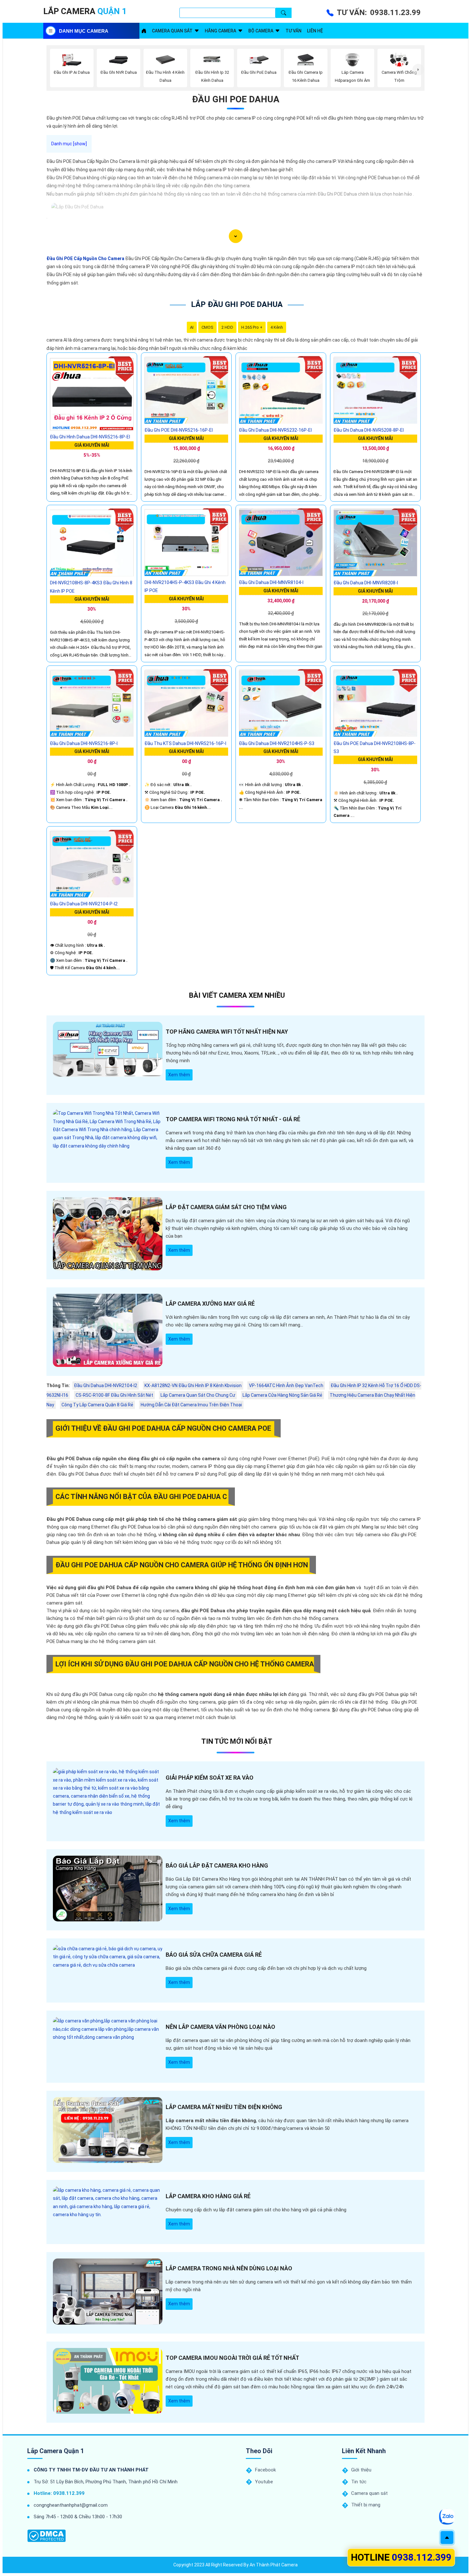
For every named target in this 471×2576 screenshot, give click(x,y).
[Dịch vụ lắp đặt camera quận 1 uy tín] (144, 31)
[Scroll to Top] (447, 2538)
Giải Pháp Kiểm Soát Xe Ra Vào (210, 1778)
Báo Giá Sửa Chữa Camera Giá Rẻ (214, 1955)
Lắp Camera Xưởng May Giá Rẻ (210, 1304)
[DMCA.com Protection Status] (46, 2536)
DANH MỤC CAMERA (84, 31)
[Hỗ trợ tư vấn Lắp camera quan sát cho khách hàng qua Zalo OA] (447, 2517)
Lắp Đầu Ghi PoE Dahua (237, 304)
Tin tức (359, 2482)
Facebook (265, 2470)
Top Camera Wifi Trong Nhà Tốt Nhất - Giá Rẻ (233, 1119)
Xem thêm (179, 1075)
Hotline (401, 2557)
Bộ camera (261, 31)
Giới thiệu (361, 2470)
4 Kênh (277, 327)
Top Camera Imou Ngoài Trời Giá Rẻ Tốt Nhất (232, 2358)
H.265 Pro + (252, 327)
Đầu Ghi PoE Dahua (236, 99)
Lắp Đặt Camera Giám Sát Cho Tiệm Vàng (226, 1207)
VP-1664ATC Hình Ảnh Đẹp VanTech (286, 1385)
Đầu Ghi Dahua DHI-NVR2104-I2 (106, 1385)
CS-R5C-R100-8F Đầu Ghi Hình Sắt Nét (114, 1395)
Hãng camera (220, 31)
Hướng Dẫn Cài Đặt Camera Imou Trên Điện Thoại (191, 1405)
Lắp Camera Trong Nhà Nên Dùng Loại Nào (229, 2268)
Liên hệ (315, 31)
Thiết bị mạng (366, 2505)
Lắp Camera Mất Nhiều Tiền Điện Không (224, 2107)
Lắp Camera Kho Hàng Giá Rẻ (208, 2196)
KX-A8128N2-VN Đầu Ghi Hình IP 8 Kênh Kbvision (193, 1385)
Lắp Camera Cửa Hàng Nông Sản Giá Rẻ (282, 1395)
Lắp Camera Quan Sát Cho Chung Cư (198, 1395)
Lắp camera (85, 11)
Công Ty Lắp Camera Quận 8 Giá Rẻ (97, 1405)
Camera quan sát (172, 31)
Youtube (264, 2482)
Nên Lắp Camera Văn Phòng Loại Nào (220, 2027)
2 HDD (227, 327)
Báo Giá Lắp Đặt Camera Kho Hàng (217, 1865)
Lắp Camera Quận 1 (56, 2451)
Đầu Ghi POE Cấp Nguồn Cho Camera (85, 258)
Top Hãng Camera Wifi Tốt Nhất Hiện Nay (227, 1032)
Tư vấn (293, 31)
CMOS (207, 327)
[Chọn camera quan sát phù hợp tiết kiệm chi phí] (418, 70)
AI (192, 327)
